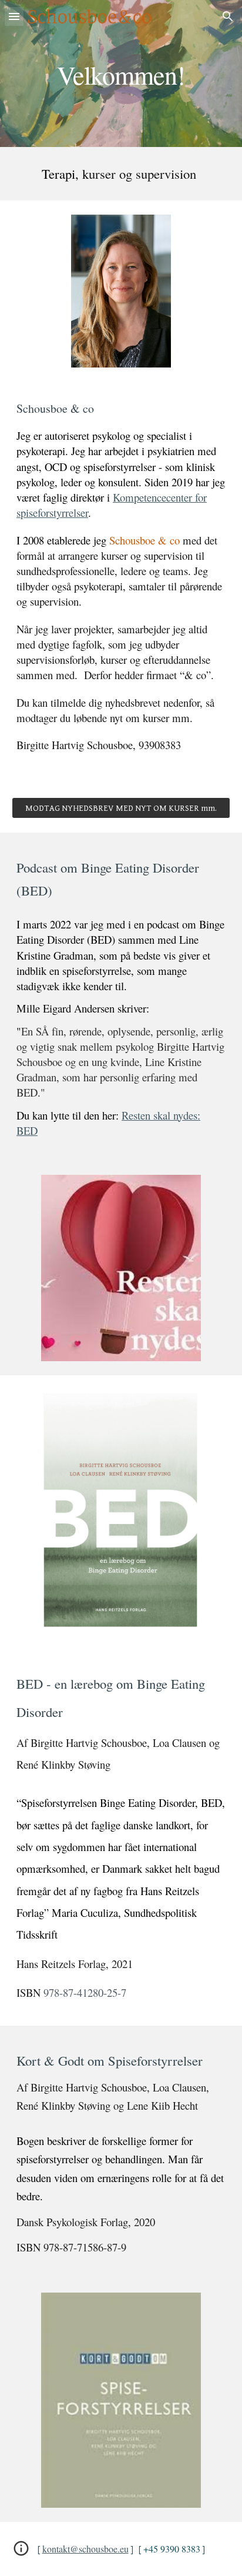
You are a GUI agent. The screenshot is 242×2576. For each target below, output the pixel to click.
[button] (14, 16)
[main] (121, 73)
